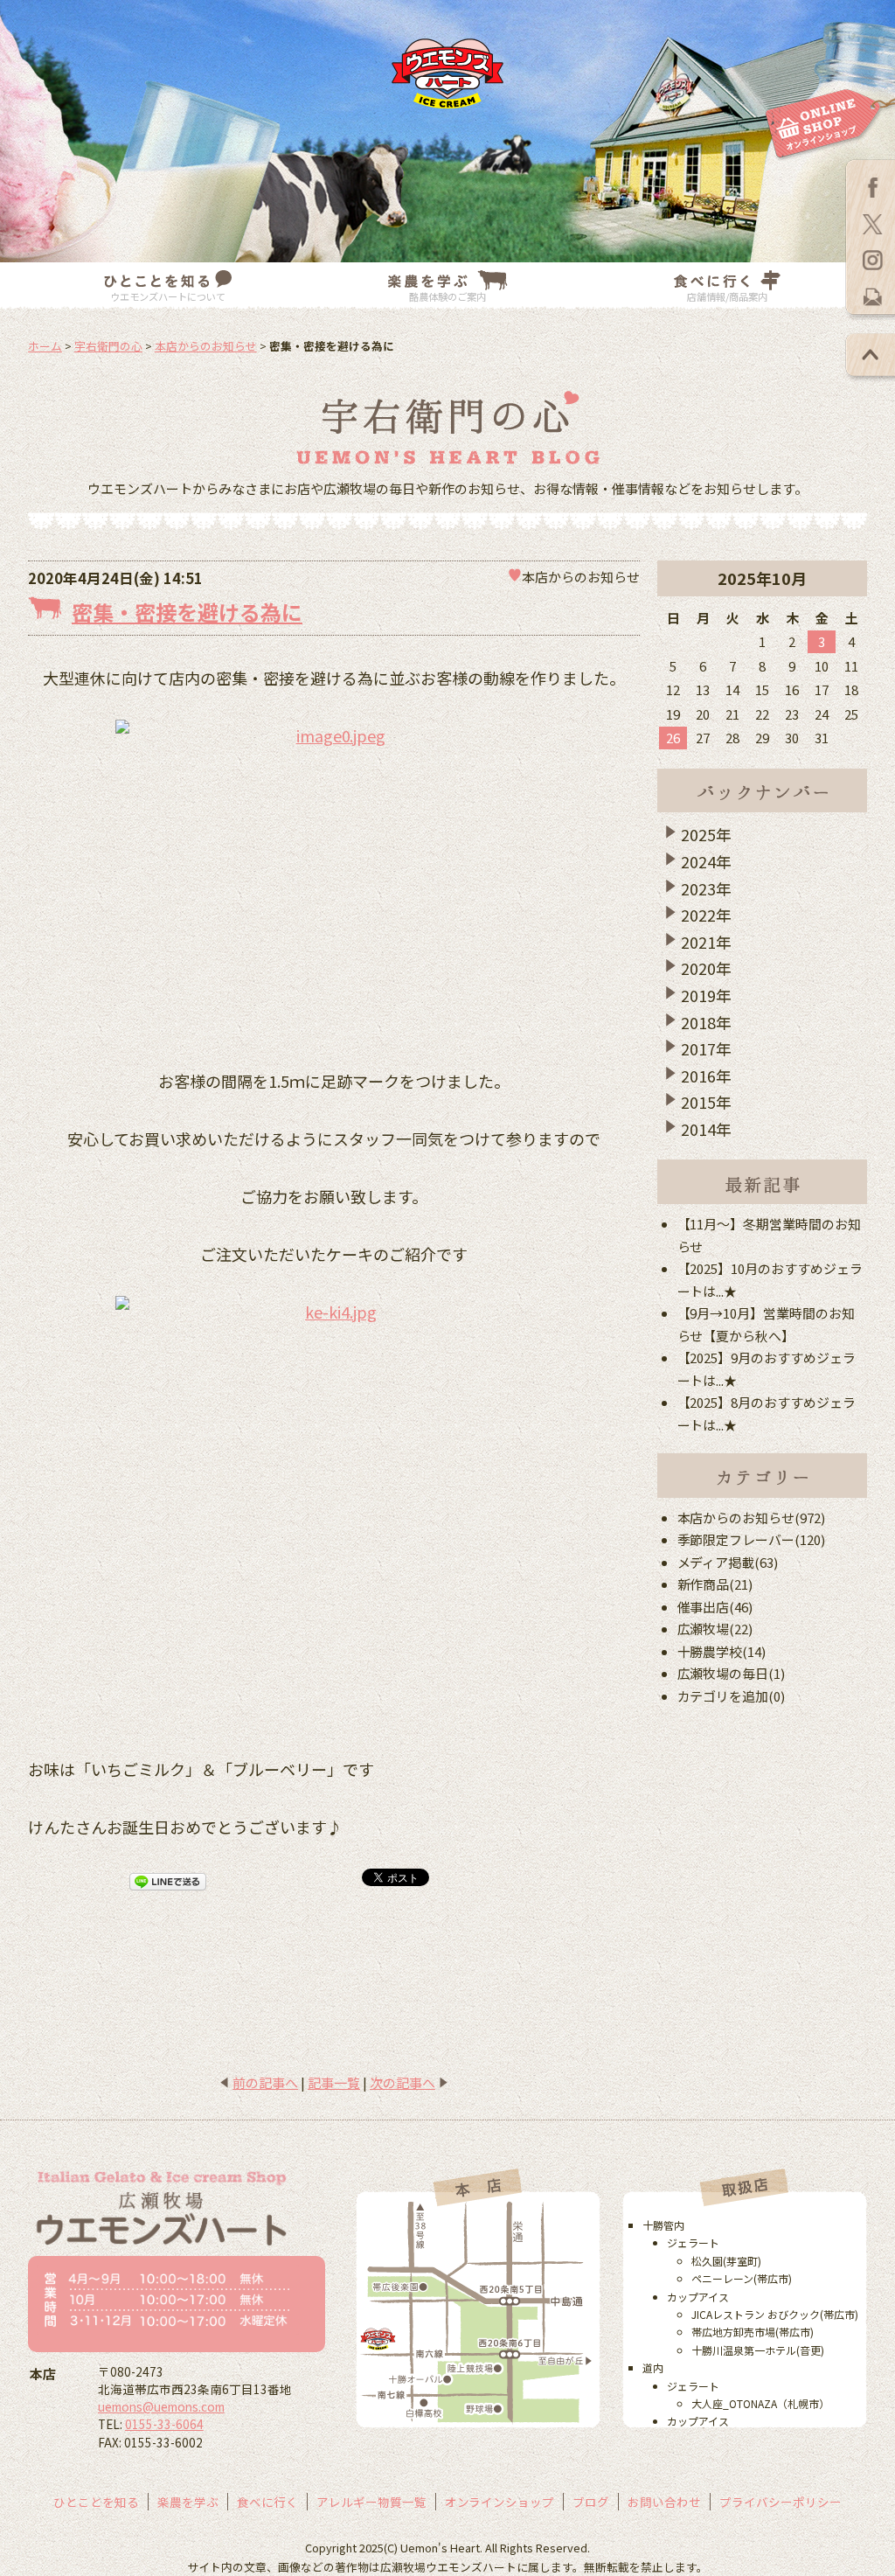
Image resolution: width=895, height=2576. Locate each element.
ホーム (45, 346)
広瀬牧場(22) (715, 1629)
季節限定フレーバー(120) (752, 1539)
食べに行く (267, 2502)
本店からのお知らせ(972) (752, 1518)
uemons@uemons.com (161, 2406)
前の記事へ (265, 2082)
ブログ (591, 2502)
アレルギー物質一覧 (371, 2502)
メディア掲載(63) (728, 1562)
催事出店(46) (715, 1607)
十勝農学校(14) (722, 1651)
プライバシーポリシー (781, 2502)
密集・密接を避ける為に (187, 612)
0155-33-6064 (164, 2424)
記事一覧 (334, 2082)
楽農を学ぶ (188, 2502)
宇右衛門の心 (108, 346)
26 (673, 738)
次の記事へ (402, 2082)
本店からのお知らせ (206, 346)
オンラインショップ (500, 2502)
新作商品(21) (715, 1584)
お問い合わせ (664, 2502)
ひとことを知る (96, 2502)
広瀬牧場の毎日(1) (732, 1673)
